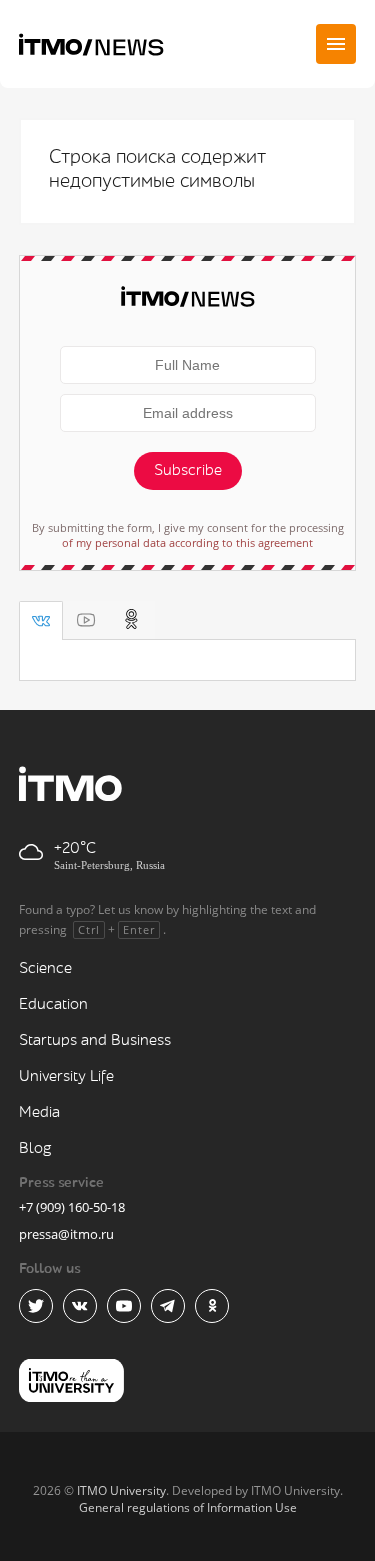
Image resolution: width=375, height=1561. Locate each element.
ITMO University (121, 1490)
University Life (66, 1076)
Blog (35, 1148)
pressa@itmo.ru (66, 1234)
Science (45, 968)
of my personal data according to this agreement (187, 542)
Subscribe (188, 470)
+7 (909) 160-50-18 (72, 1207)
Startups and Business (95, 1040)
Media (39, 1112)
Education (53, 1004)
